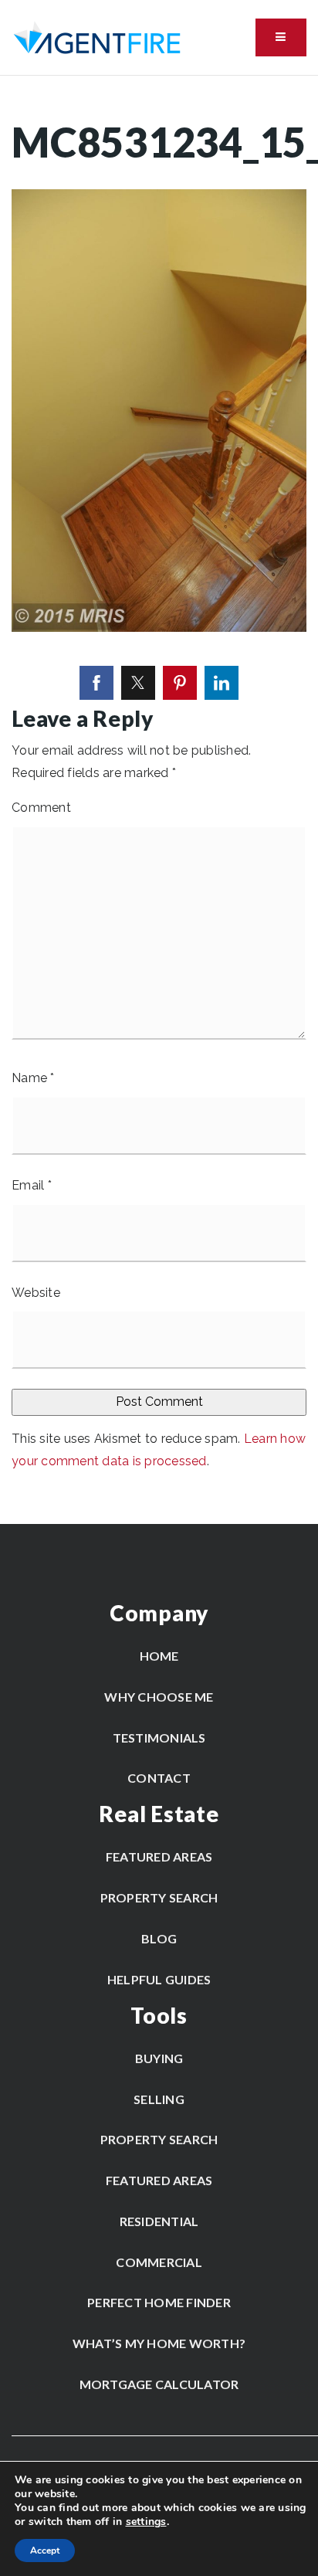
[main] (159, 800)
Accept (45, 2551)
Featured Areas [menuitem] (159, 1856)
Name (33, 1078)
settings (146, 2522)
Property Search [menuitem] (159, 1897)
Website (36, 1293)
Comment (41, 808)
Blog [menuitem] (159, 1938)
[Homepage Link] (97, 37)
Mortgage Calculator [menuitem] (159, 2384)
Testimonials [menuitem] (159, 1738)
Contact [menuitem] (159, 1778)
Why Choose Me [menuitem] (159, 1697)
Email (32, 1185)
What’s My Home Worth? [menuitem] (159, 2343)
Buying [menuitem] (159, 2058)
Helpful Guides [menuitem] (159, 1979)
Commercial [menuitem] (159, 2262)
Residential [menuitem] (159, 2221)
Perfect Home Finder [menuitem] (159, 2302)
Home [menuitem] (159, 1656)
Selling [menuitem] (159, 2099)
